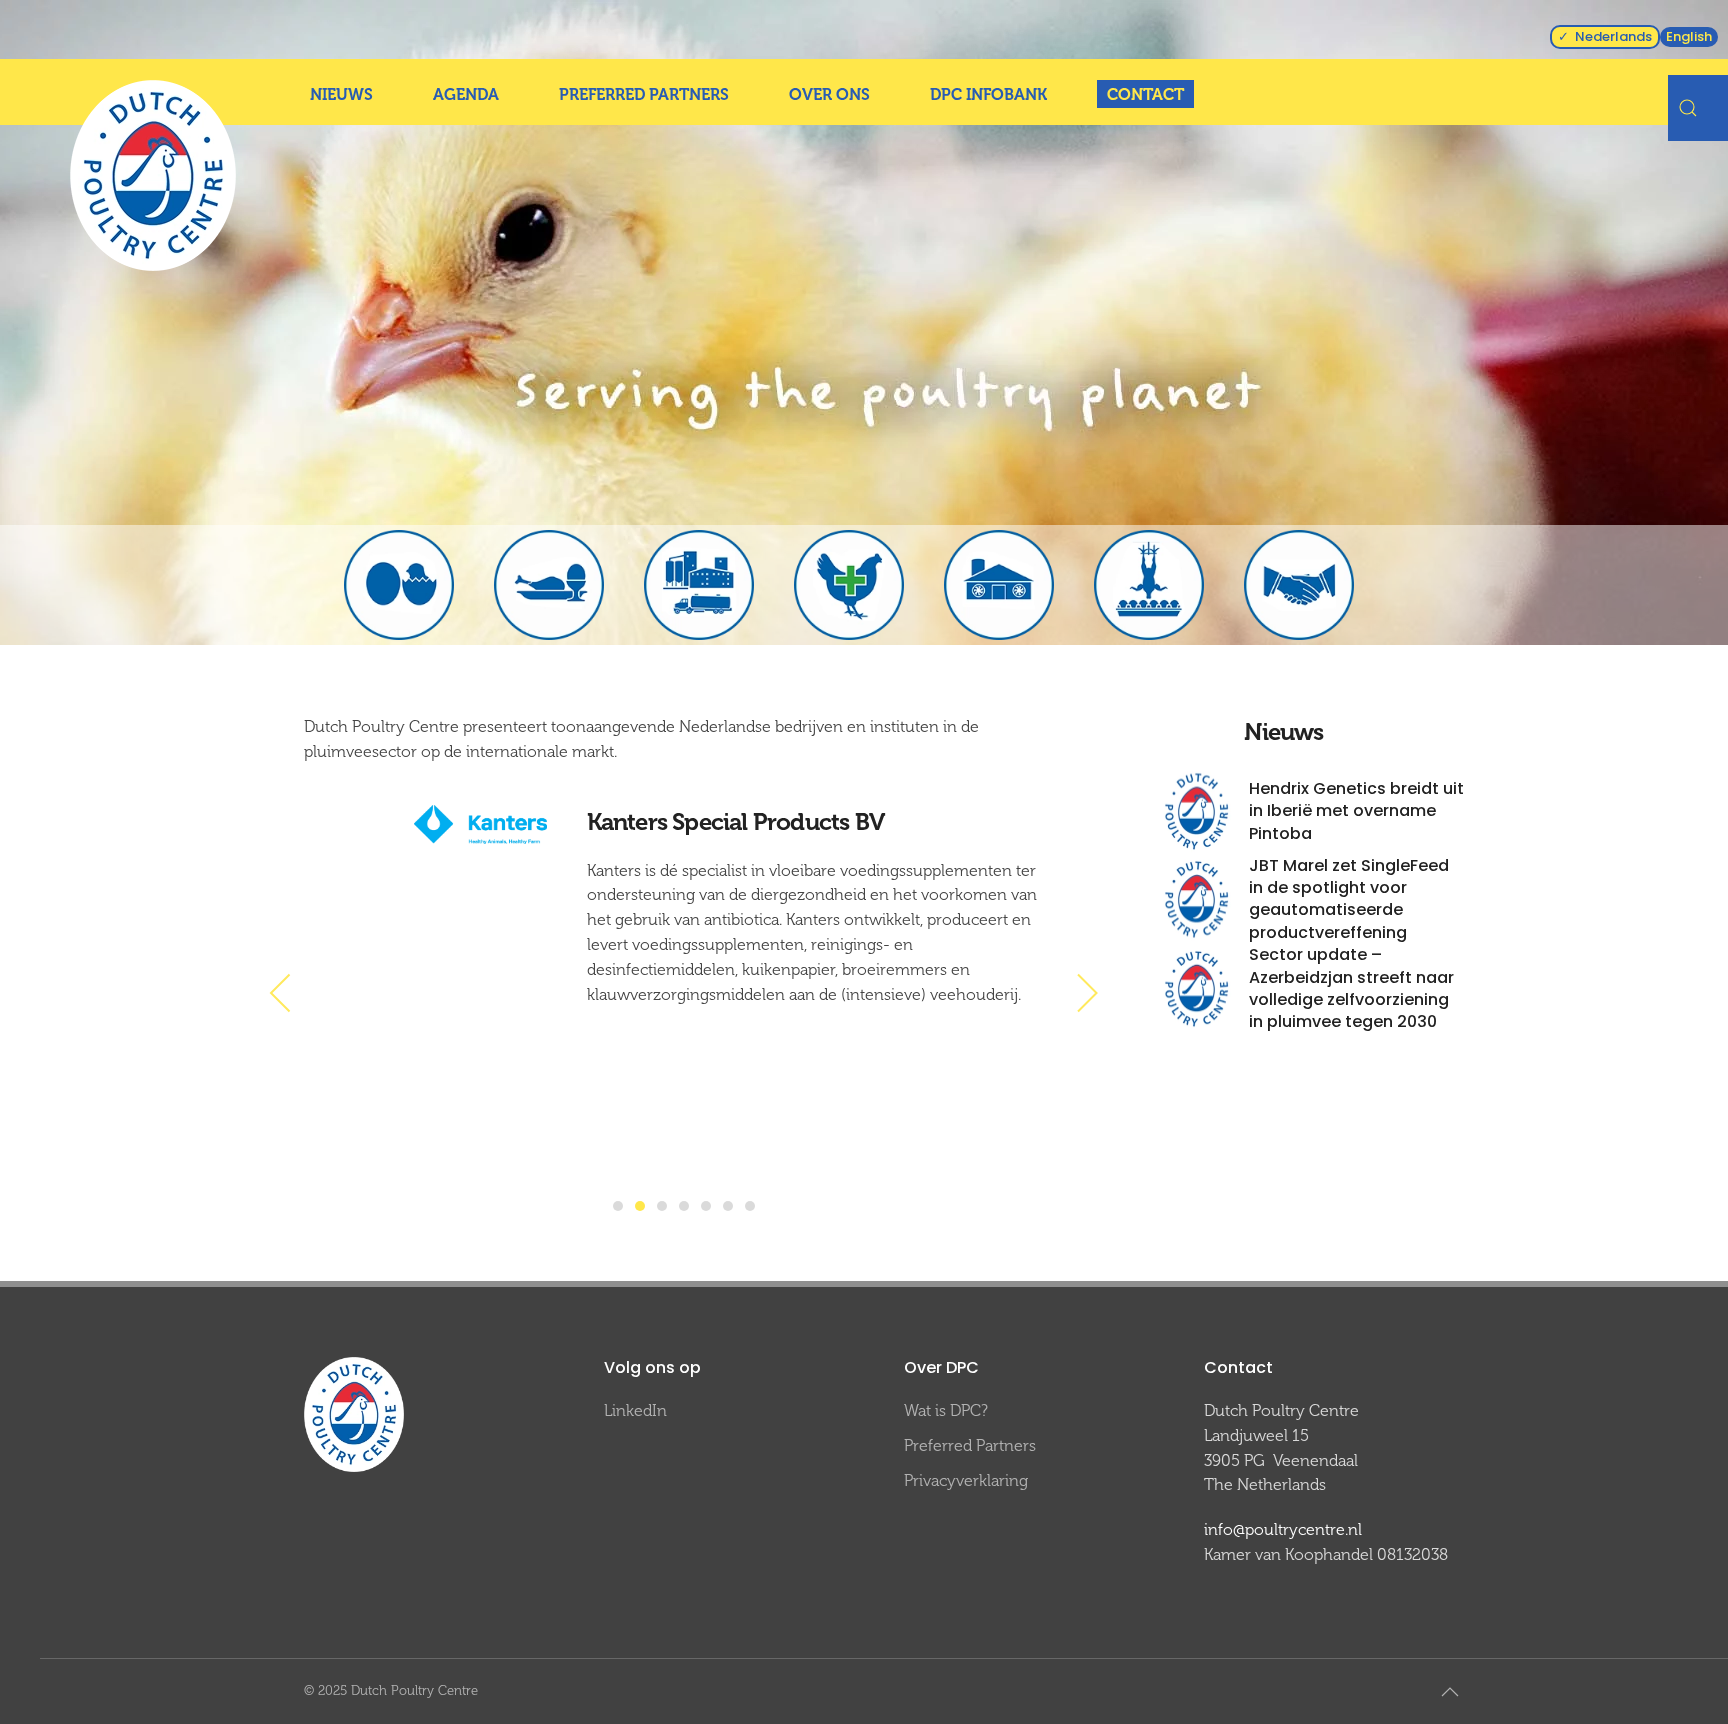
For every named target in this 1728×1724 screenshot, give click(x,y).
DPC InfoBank (988, 94)
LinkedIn (635, 1410)
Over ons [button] (829, 94)
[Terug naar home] (153, 175)
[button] (281, 993)
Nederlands (1613, 36)
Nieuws (341, 94)
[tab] (618, 1206)
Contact (1145, 94)
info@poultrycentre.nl (1283, 1529)
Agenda (466, 94)
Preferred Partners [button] (644, 94)
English (1689, 36)
